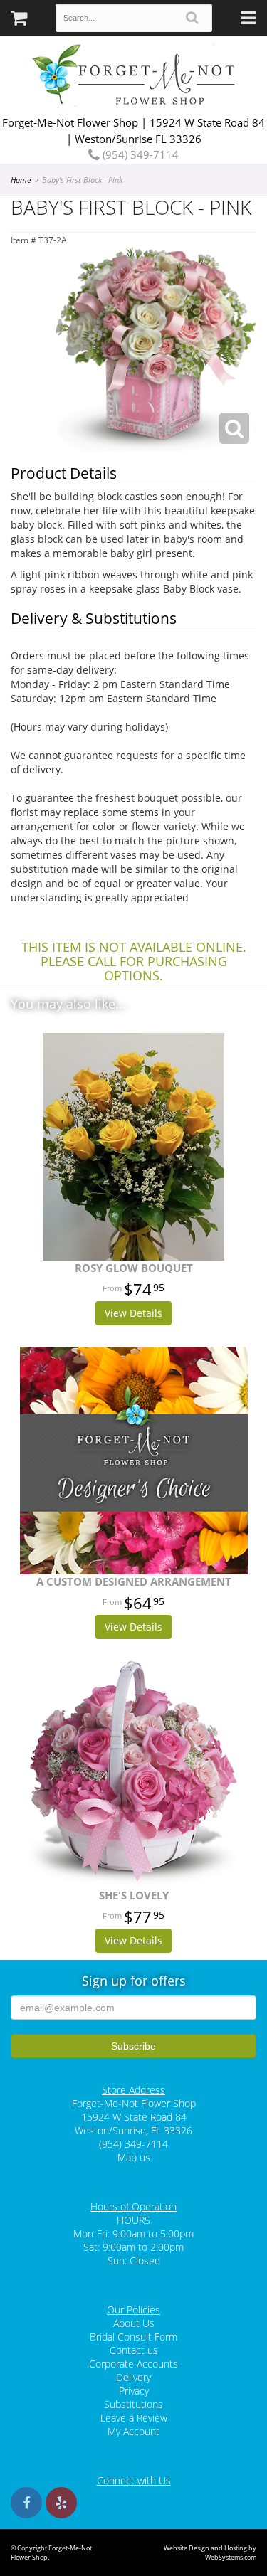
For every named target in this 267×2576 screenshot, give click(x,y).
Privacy (134, 2391)
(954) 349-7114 (139, 154)
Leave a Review (134, 2418)
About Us (134, 2323)
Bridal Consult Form (133, 2337)
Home (21, 180)
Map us (134, 2157)
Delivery (133, 2377)
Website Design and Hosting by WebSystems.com (210, 2553)
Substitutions (133, 2404)
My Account (133, 2431)
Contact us (134, 2350)
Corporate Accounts (133, 2364)
